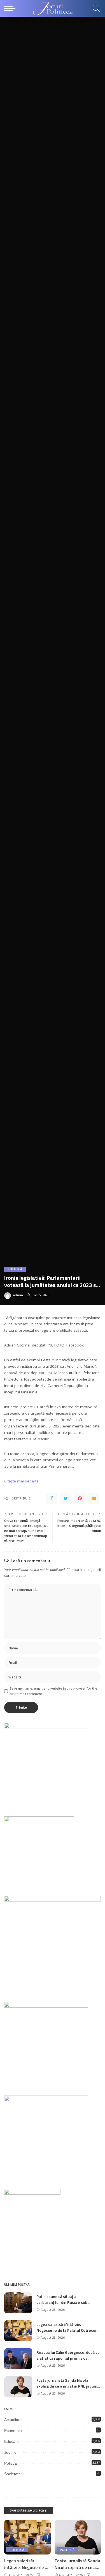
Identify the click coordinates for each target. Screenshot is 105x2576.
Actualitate (13, 2420)
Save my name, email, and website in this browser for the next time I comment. (53, 1691)
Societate (12, 2474)
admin (18, 1295)
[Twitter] (66, 1498)
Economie (13, 2431)
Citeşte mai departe (21, 1481)
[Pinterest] (80, 1498)
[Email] (94, 1498)
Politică (15, 1269)
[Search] (95, 8)
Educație (12, 2441)
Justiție (10, 2452)
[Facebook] (52, 1498)
